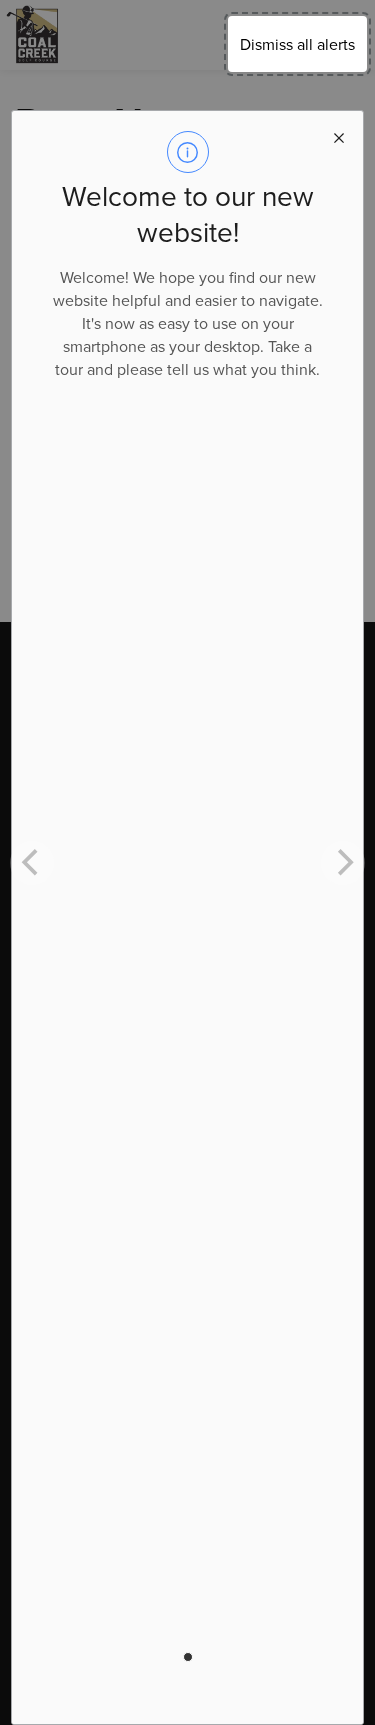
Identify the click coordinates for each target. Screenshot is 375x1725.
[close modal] (339, 135)
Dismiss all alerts (297, 44)
